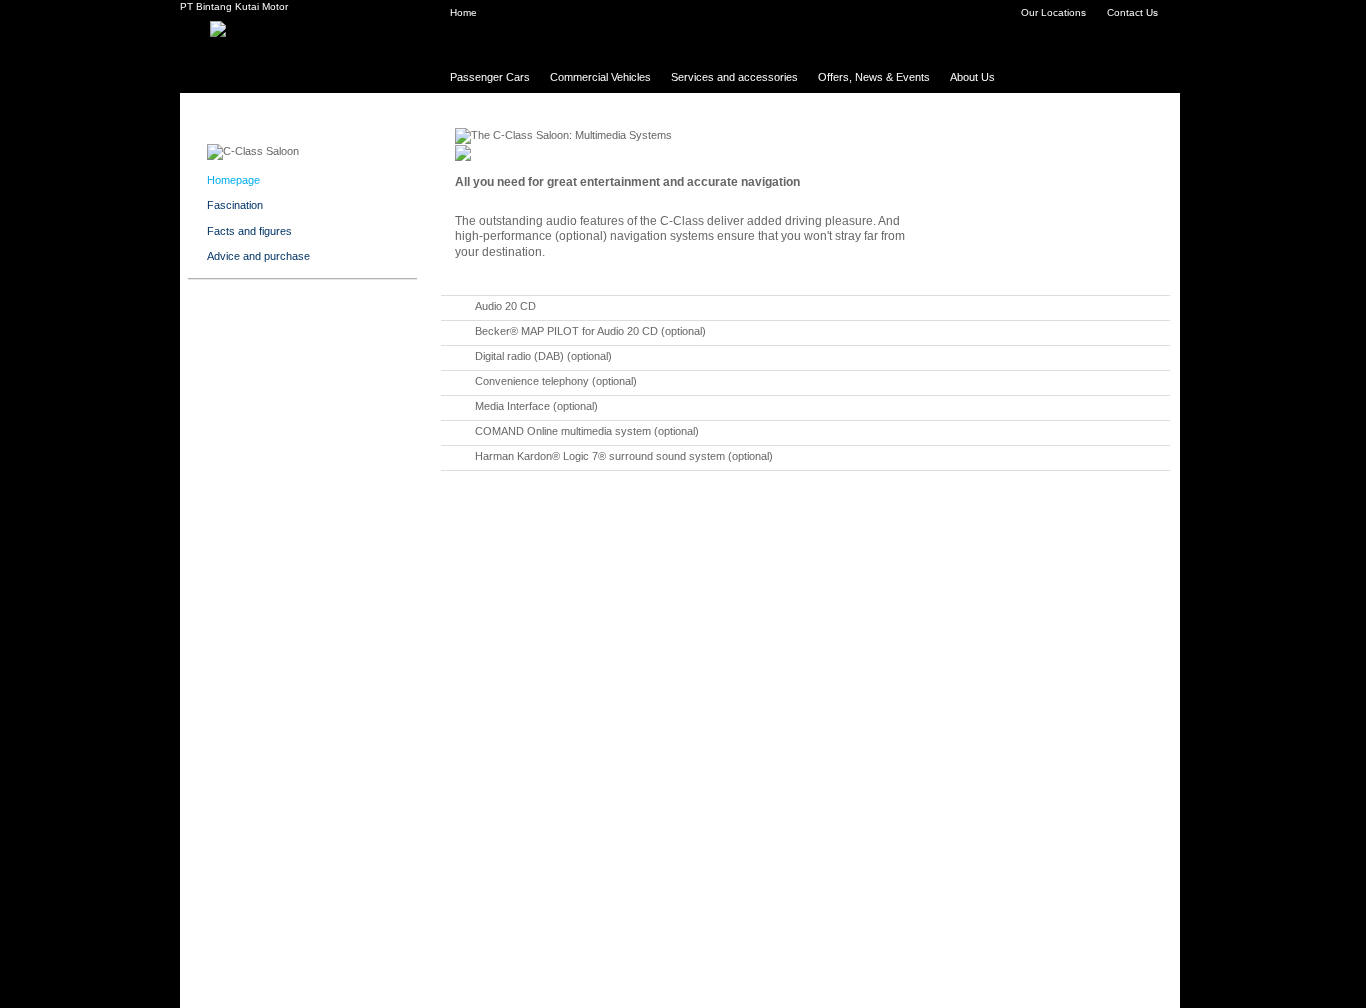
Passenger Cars (490, 77)
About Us (972, 77)
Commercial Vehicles (600, 77)
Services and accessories (734, 77)
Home (463, 12)
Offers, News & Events (874, 77)
